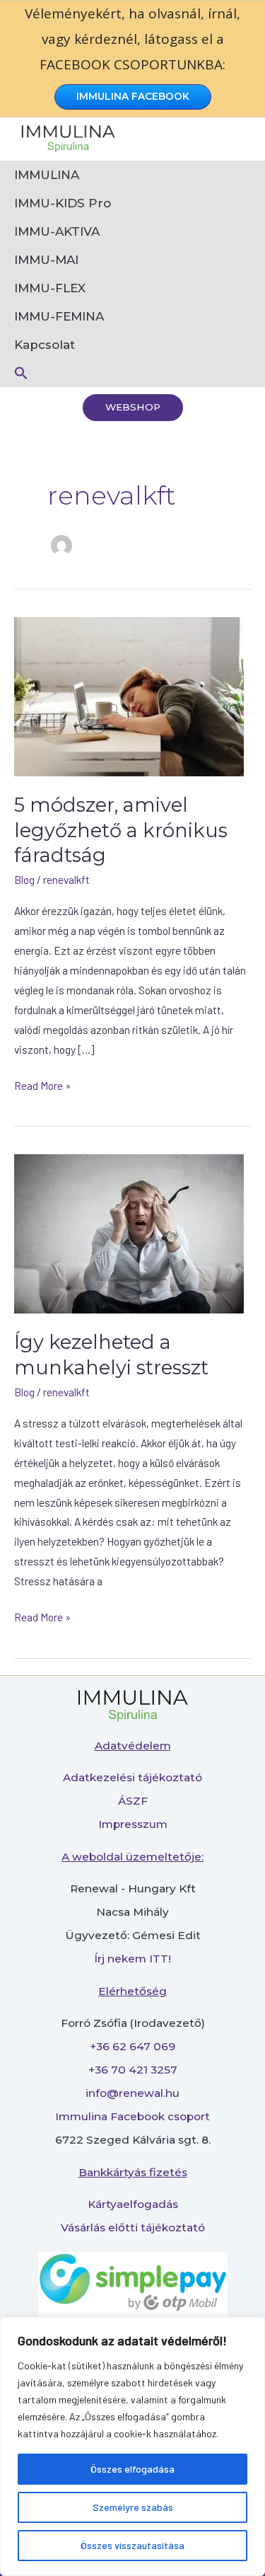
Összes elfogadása (132, 2469)
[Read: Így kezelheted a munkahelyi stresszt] (129, 1232)
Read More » (42, 1084)
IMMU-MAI (46, 260)
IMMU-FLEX (50, 288)
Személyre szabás (133, 2507)
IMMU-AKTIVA (57, 231)
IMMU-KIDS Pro (63, 203)
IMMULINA (47, 175)
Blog (24, 879)
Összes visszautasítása (132, 2545)
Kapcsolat (45, 345)
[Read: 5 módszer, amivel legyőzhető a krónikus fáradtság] (129, 695)
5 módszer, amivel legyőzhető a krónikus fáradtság (121, 830)
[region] (132, 2446)
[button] (132, 373)
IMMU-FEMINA (59, 316)
